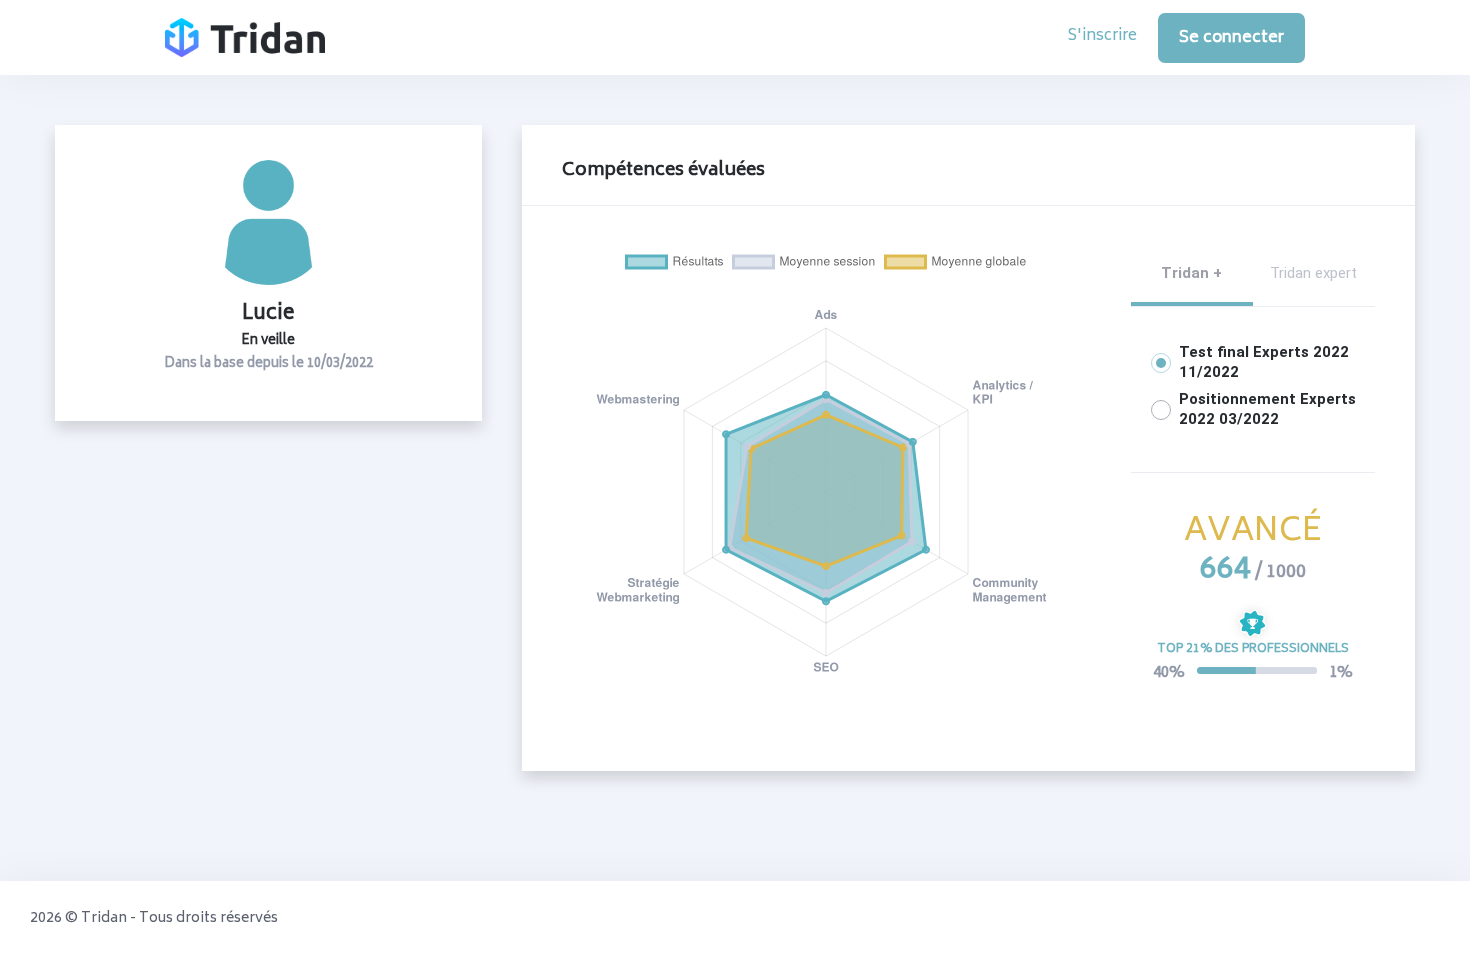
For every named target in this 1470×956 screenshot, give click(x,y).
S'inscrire (1102, 37)
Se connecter (1231, 38)
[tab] (1192, 273)
